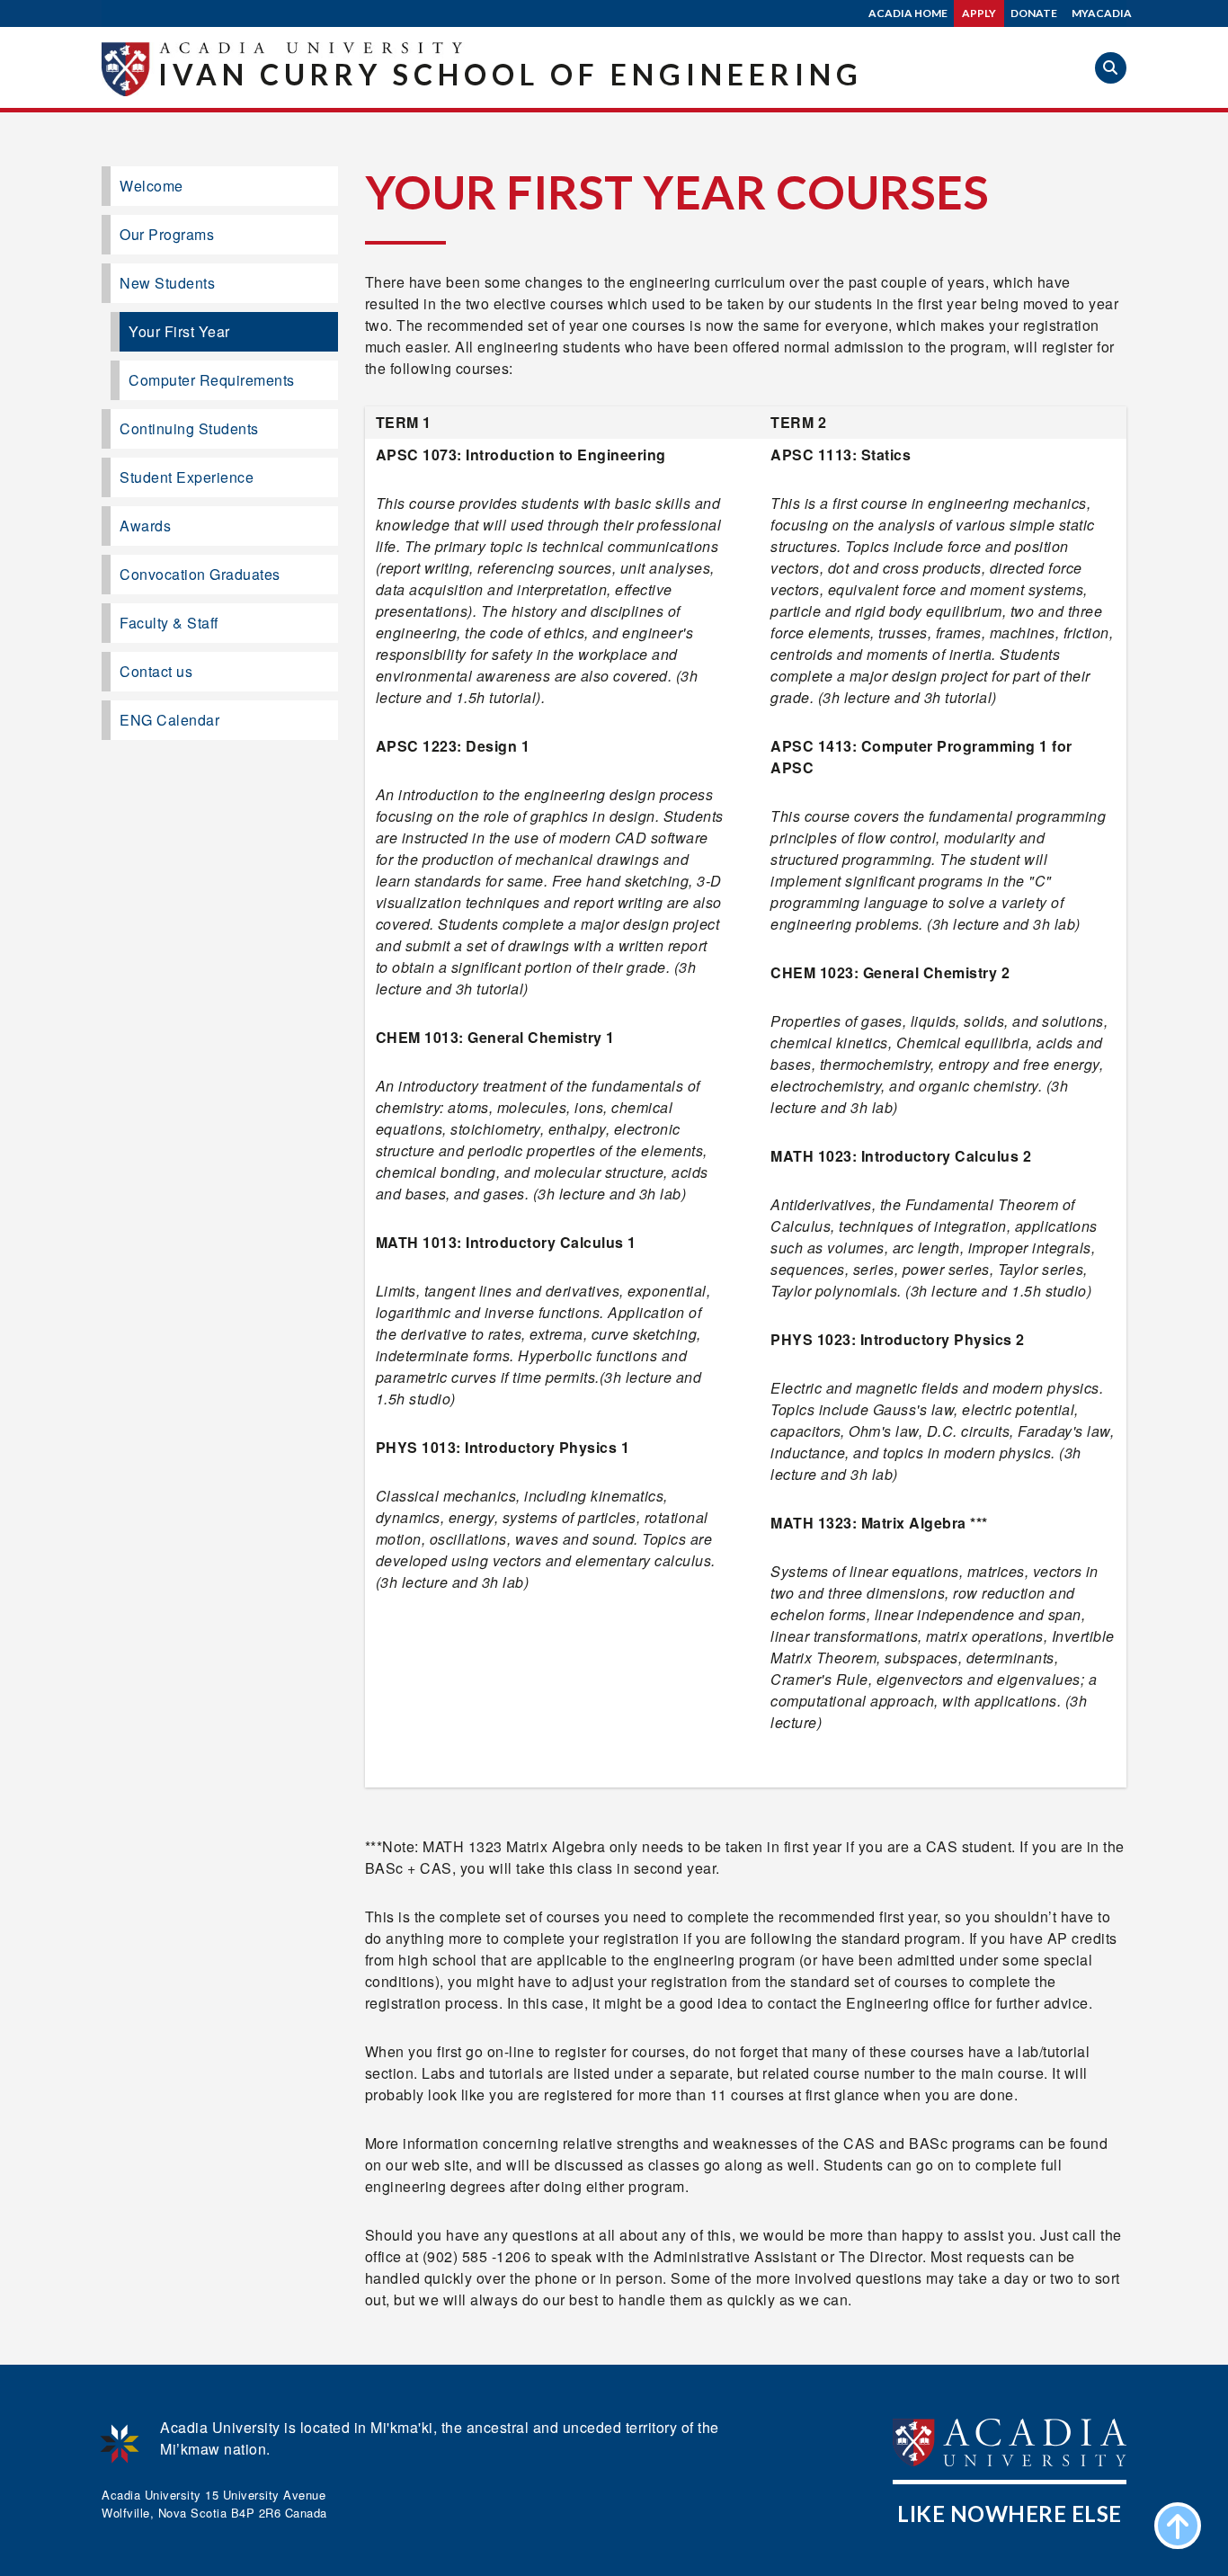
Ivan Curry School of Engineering (511, 74)
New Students (167, 283)
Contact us (156, 671)
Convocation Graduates (200, 574)
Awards (145, 526)
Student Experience (187, 477)
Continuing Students (189, 428)
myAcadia (1102, 13)
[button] (1111, 68)
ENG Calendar (169, 720)
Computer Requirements (212, 380)
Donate (1034, 13)
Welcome (151, 186)
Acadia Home (908, 13)
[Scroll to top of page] (1178, 2526)
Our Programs (167, 234)
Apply (979, 13)
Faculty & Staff (169, 623)
